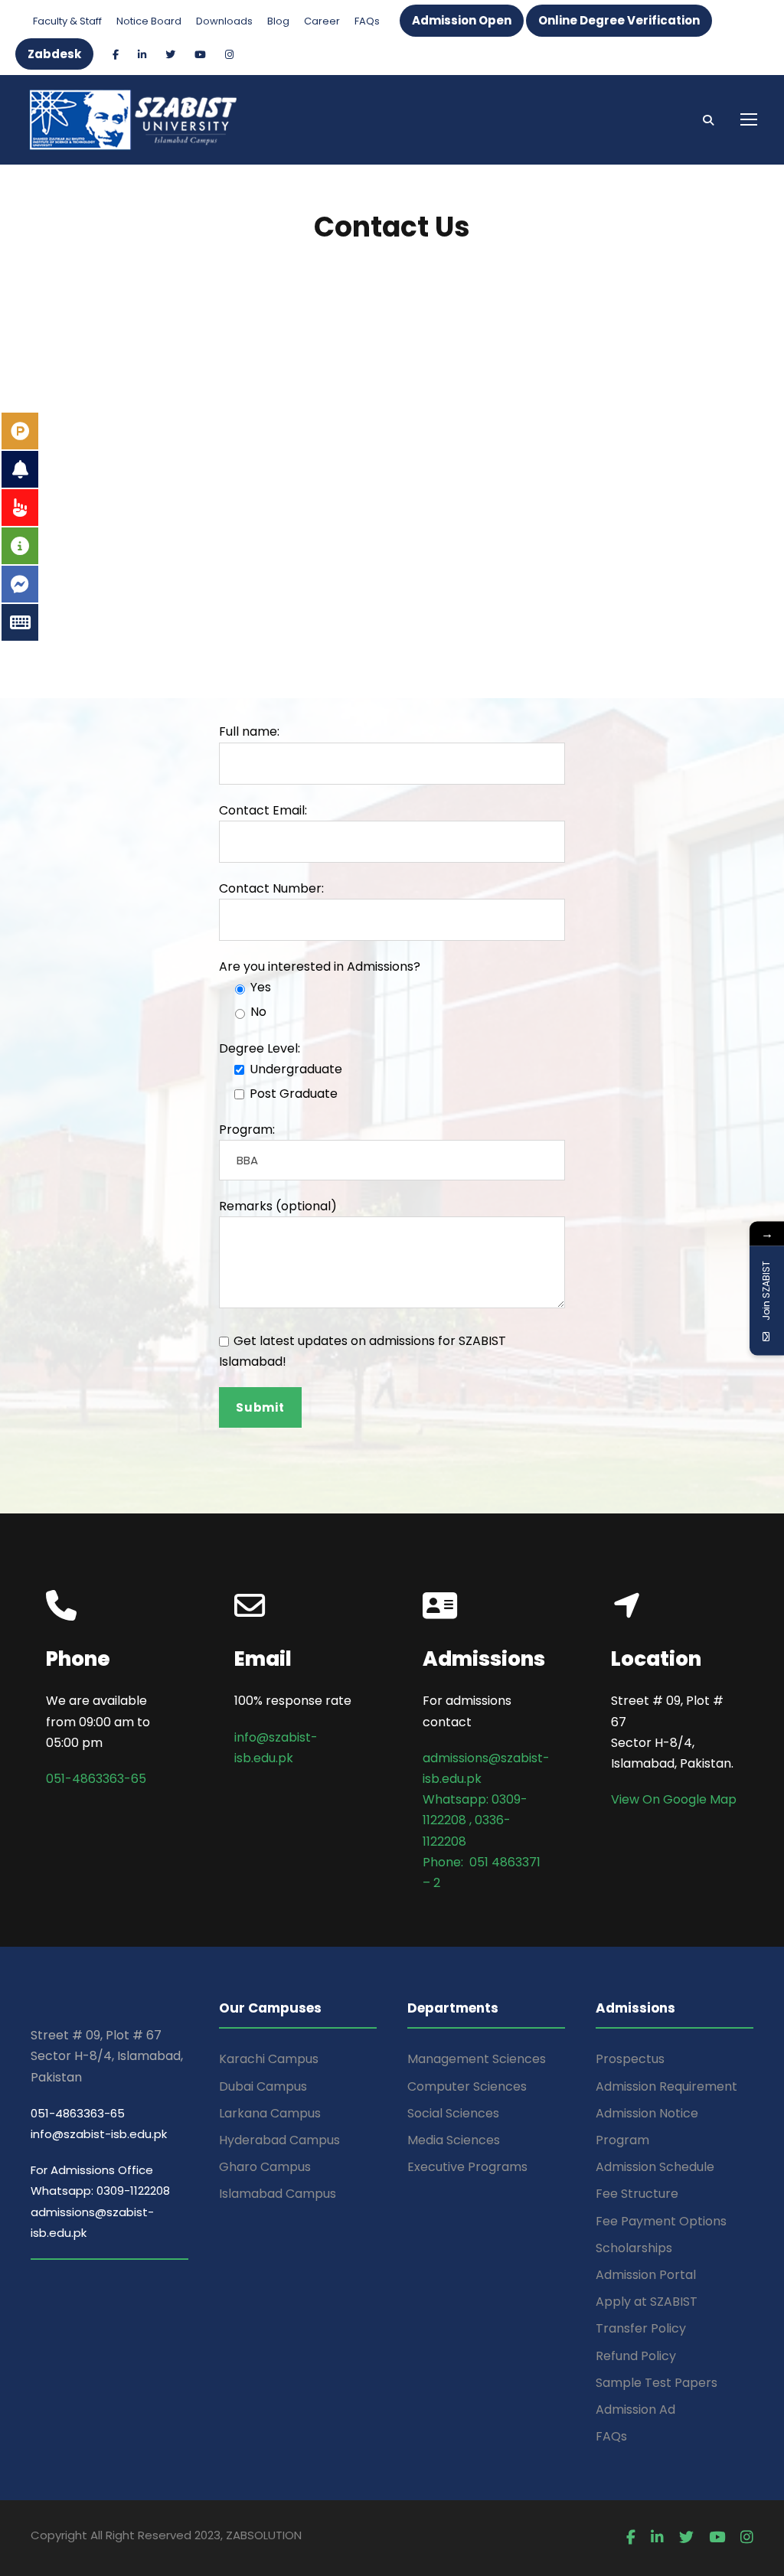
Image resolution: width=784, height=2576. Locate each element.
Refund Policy (636, 2356)
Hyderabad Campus (279, 2140)
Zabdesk (54, 54)
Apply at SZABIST (647, 2302)
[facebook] (116, 55)
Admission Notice (647, 2113)
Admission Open (462, 20)
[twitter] (170, 55)
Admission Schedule (655, 2167)
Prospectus (630, 2059)
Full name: (249, 731)
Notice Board (149, 21)
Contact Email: (263, 810)
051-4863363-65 (96, 1779)
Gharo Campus (265, 2167)
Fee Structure (637, 2194)
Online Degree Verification (619, 20)
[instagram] (229, 55)
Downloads (224, 21)
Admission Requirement (666, 2086)
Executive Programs (467, 2167)
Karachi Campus (269, 2059)
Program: (247, 1130)
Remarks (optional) (278, 1206)
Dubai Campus (263, 2086)
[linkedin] (142, 55)
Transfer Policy (641, 2328)
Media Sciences (454, 2140)
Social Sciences (453, 2113)
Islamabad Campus (278, 2194)
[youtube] (200, 55)
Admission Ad (635, 2409)
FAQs (367, 21)
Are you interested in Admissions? (320, 966)
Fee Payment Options (661, 2221)
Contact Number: (271, 888)
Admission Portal (646, 2275)
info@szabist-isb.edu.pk (99, 2134)
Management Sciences (477, 2059)
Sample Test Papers (657, 2383)
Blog (278, 21)
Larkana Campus (270, 2113)
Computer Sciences (467, 2086)
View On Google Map (674, 1799)
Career (322, 21)
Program (622, 2140)
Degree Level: (260, 1048)
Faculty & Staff (67, 21)
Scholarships (634, 2248)
